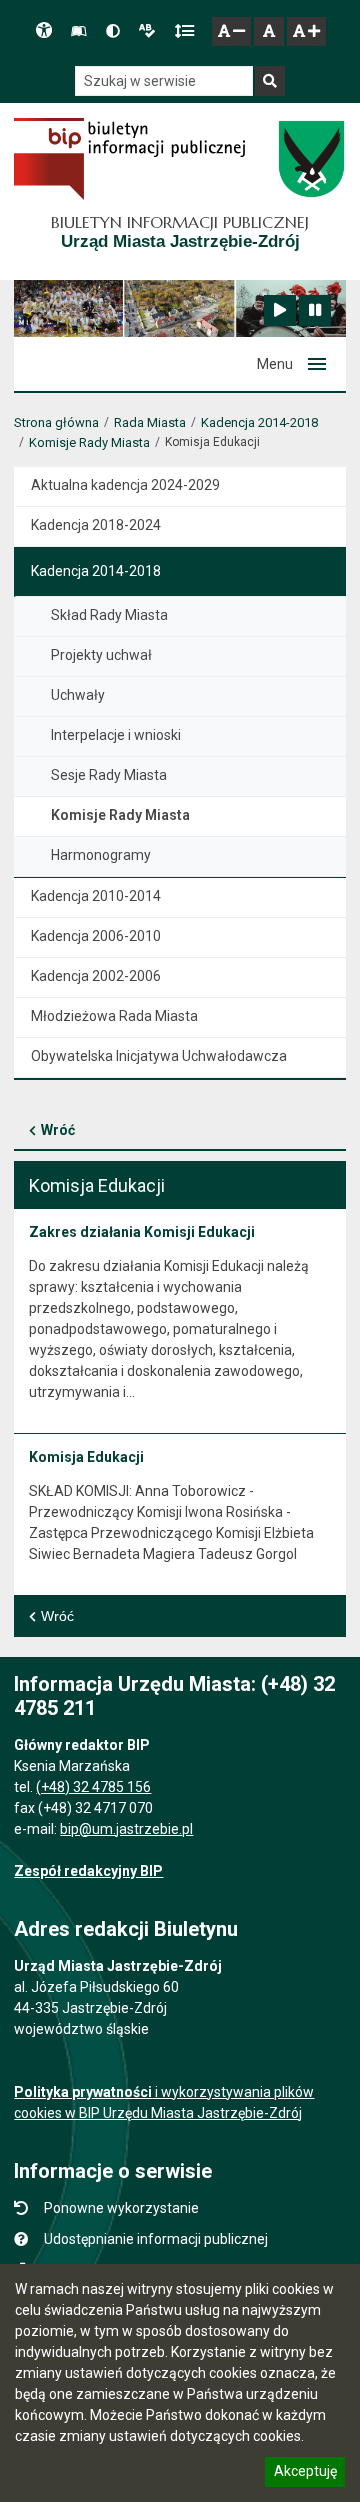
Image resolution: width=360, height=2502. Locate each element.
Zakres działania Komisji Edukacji (142, 1232)
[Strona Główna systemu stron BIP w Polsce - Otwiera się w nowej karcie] (129, 159)
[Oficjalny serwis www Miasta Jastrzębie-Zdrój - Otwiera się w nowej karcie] (310, 159)
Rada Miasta (150, 422)
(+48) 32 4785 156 (93, 1787)
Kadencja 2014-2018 (259, 422)
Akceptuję (305, 2474)
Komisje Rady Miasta (89, 442)
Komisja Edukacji (86, 1457)
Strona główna (56, 422)
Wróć (58, 1130)
